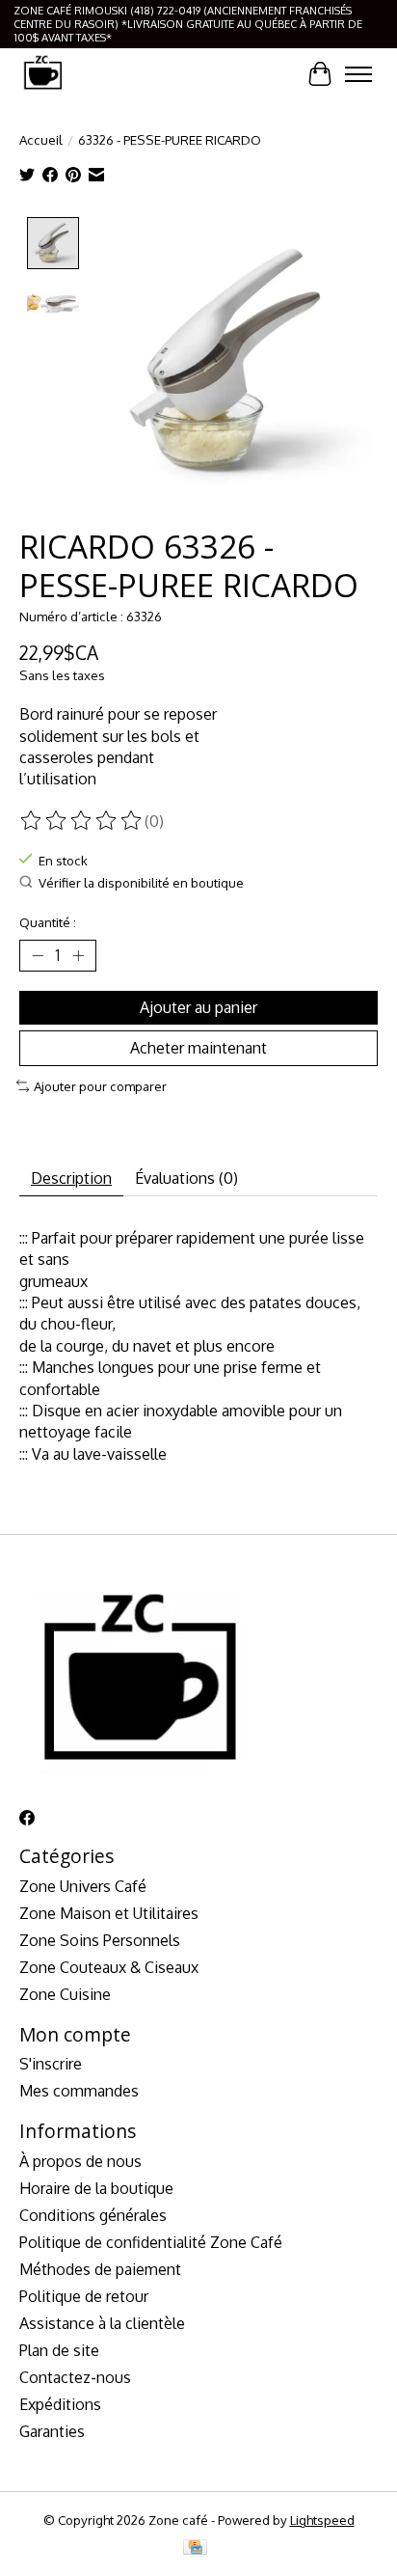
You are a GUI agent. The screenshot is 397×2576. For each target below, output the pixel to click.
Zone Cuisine (65, 1994)
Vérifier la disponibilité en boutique (141, 882)
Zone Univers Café (83, 1886)
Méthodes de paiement (100, 2269)
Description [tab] (71, 1178)
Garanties (52, 2431)
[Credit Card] (195, 2549)
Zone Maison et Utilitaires (109, 1913)
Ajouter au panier (198, 1007)
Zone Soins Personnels (100, 1940)
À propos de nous (80, 2161)
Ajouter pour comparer (100, 1086)
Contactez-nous (75, 2377)
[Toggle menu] (358, 74)
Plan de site (59, 2350)
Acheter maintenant (198, 1048)
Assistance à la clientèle (102, 2323)
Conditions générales (93, 2215)
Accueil (41, 139)
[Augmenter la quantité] (78, 955)
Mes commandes (79, 2091)
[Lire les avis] (82, 821)
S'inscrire (51, 2064)
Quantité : (48, 922)
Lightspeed (322, 2520)
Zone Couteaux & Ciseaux (109, 1967)
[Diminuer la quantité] (38, 955)
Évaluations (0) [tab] (186, 1178)
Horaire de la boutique (96, 2188)
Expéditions (60, 2404)
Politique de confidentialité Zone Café (151, 2242)
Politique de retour (84, 2296)
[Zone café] (42, 74)
